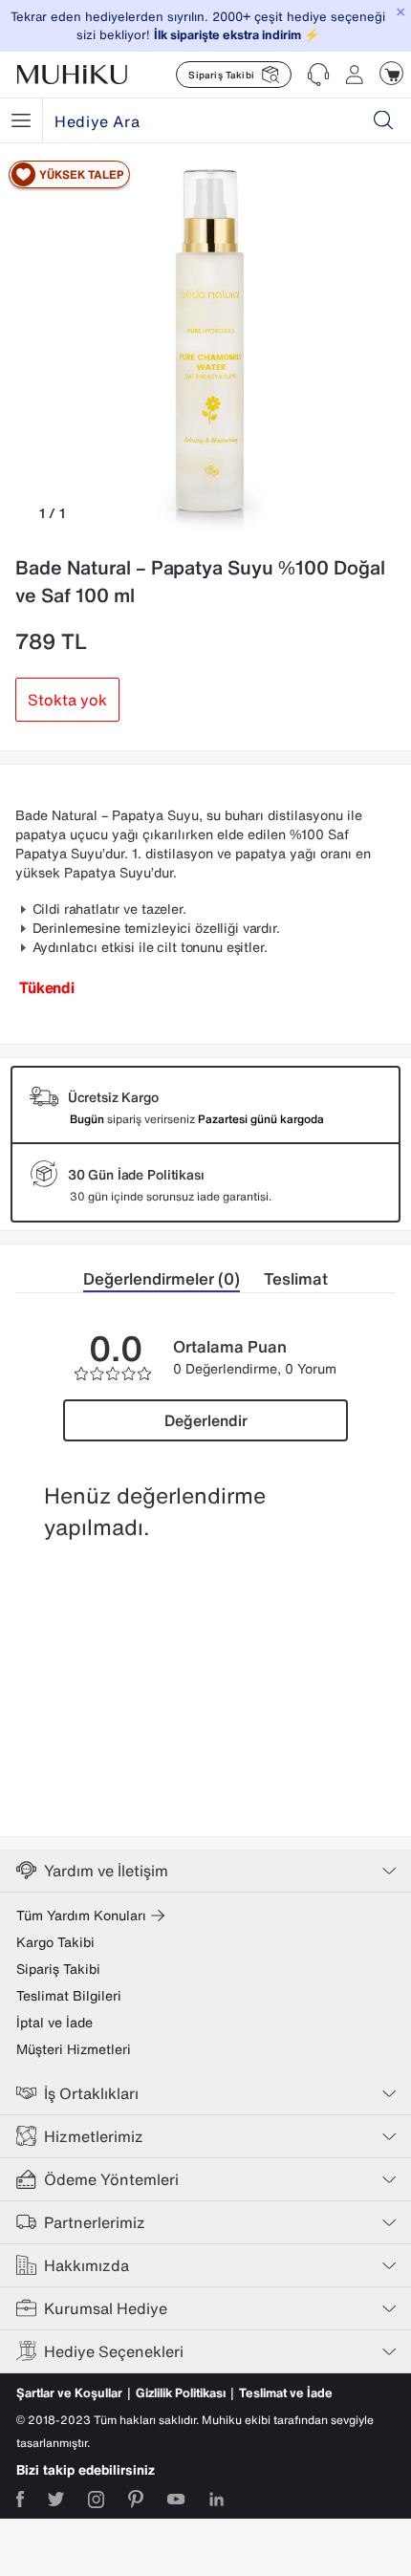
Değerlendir (206, 1420)
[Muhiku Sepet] (391, 73)
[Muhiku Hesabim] (355, 75)
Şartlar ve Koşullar (69, 2393)
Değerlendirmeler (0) (162, 1278)
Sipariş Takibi (58, 1969)
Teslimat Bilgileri (69, 1996)
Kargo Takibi (55, 1942)
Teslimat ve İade (286, 2393)
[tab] (173, 1279)
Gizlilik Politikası (181, 2393)
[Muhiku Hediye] (21, 120)
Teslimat (296, 1278)
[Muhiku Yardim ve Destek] (318, 75)
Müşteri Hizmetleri (74, 2049)
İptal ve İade (54, 2023)
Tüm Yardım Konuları (81, 1916)
